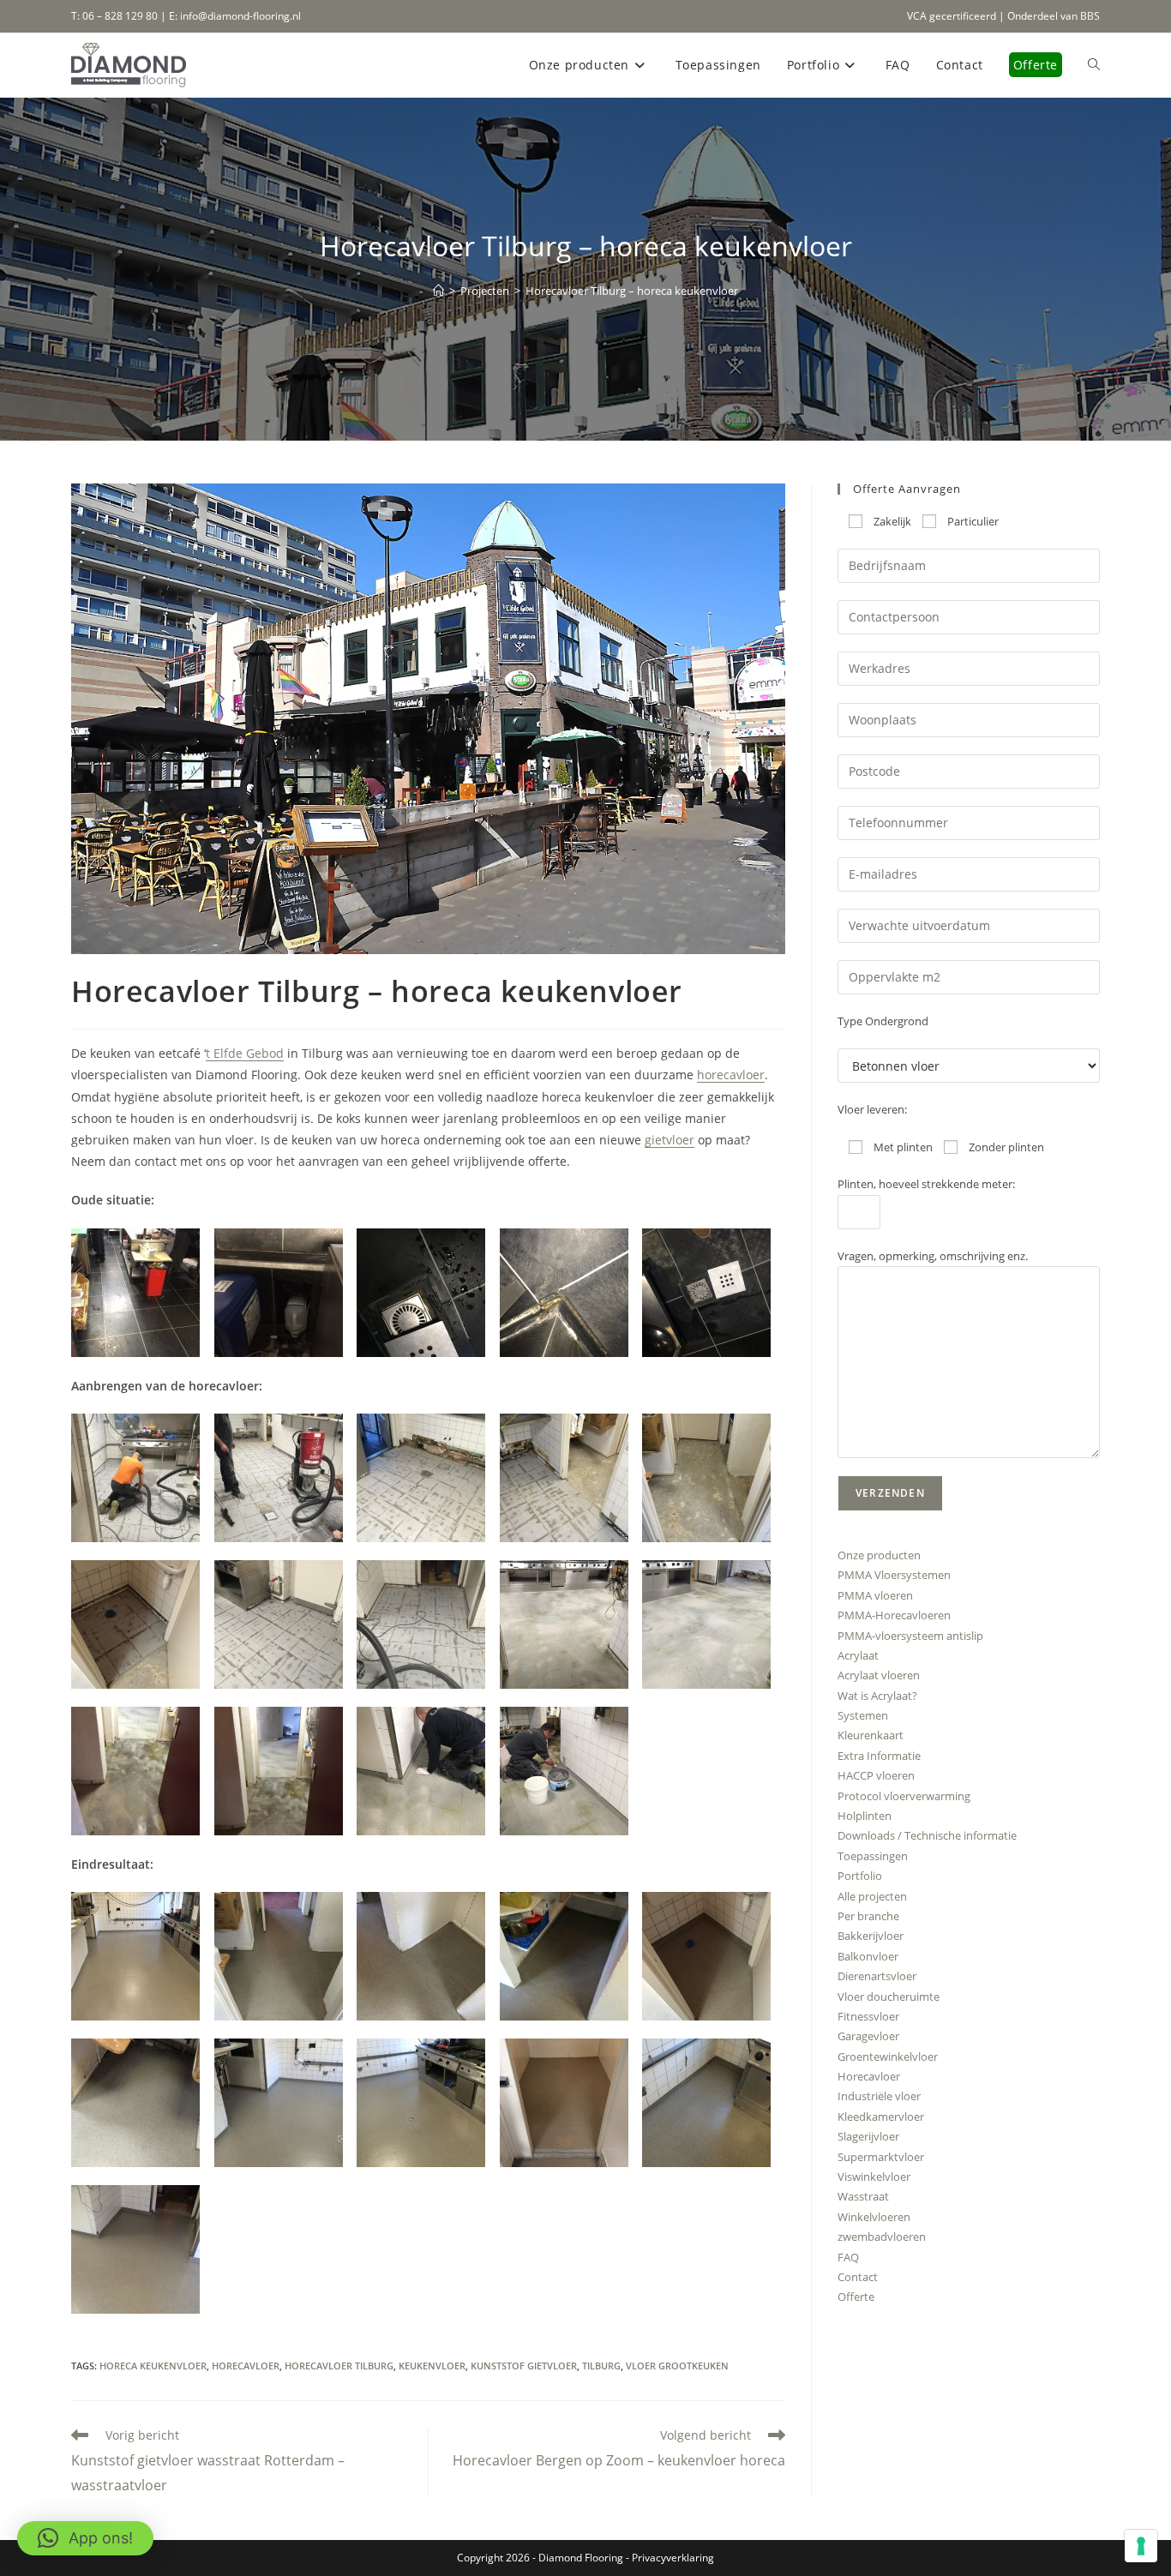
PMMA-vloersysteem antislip (910, 1636)
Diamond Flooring (581, 2558)
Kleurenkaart (871, 1735)
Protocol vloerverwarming (904, 1796)
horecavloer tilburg (339, 2366)
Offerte (856, 2297)
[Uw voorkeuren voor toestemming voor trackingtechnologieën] (1141, 2546)
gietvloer (670, 1140)
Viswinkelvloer (874, 2177)
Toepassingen (873, 1856)
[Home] (438, 291)
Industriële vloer (879, 2096)
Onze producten (879, 1555)
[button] (143, 1293)
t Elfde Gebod (245, 1053)
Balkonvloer (868, 1956)
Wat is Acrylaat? (877, 1696)
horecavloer (731, 1075)
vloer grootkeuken (677, 2366)
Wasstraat (863, 2196)
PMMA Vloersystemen (894, 1575)
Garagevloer (868, 2036)
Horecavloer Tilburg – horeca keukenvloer (632, 291)
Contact (858, 2277)
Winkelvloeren (874, 2217)
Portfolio (860, 1876)
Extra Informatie (879, 1756)
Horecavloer (869, 2076)
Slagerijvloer (868, 2136)
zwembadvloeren (882, 2237)
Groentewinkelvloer (888, 2057)
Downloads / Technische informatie (927, 1835)
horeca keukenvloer (153, 2366)
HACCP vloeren (876, 1775)
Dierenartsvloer (877, 1976)
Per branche (868, 1916)
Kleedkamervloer (881, 2117)
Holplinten (865, 1816)
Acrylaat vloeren (879, 1675)
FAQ (848, 2257)
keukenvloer (432, 2366)
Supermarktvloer (881, 2157)
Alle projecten (872, 1896)
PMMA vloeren (875, 1595)
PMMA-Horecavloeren (894, 1615)
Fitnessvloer (868, 2016)
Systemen (863, 1715)
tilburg (601, 2366)
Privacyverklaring (673, 2558)
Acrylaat (858, 1655)
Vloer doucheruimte (889, 1997)
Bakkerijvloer (871, 1936)
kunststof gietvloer (524, 2366)
